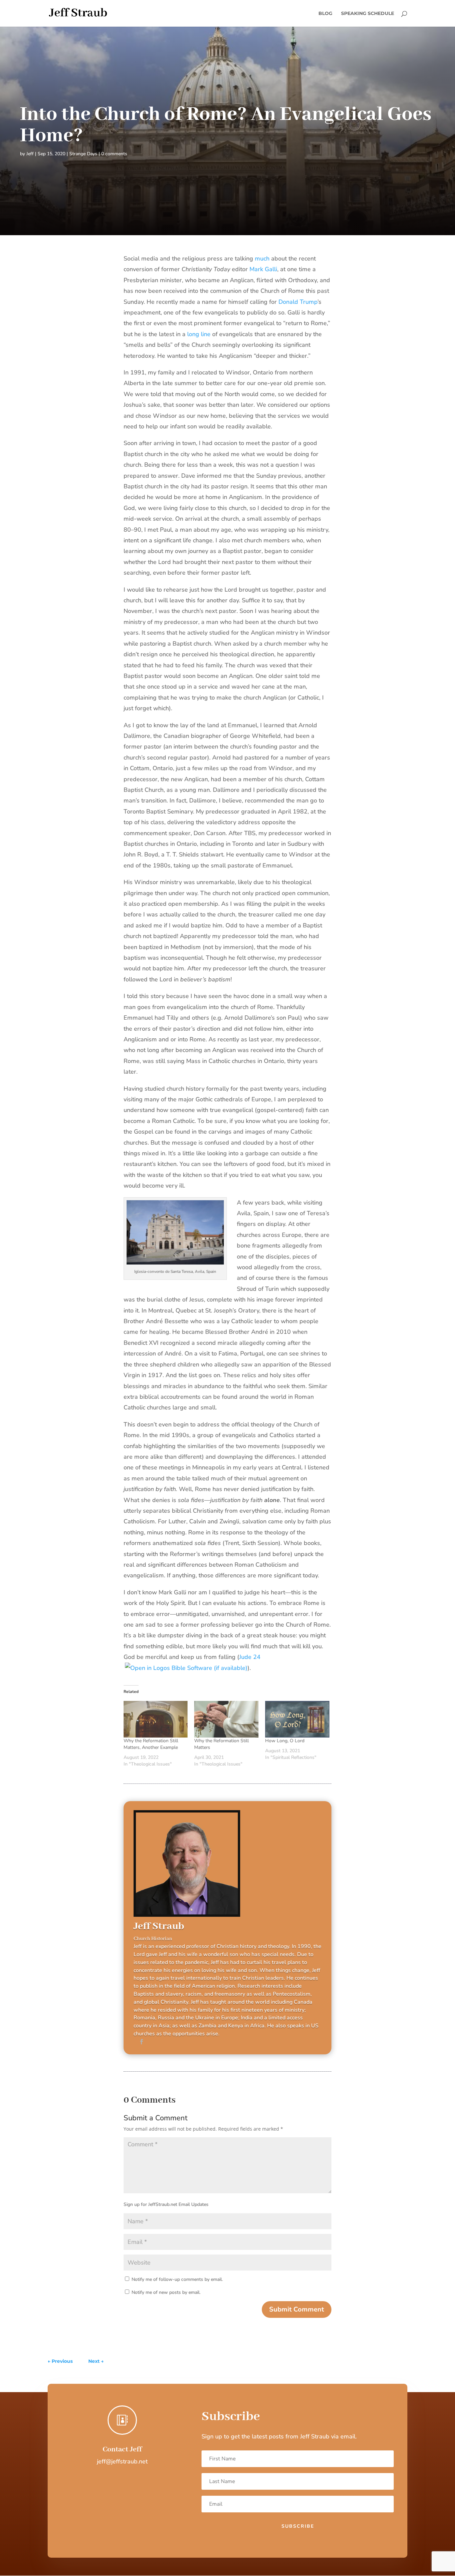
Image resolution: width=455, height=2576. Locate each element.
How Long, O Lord (285, 1741)
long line (199, 334)
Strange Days (83, 154)
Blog (325, 14)
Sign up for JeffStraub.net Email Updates (166, 2204)
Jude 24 (250, 1657)
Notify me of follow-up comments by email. (177, 2279)
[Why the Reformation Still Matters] (226, 1719)
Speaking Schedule (368, 14)
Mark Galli (263, 269)
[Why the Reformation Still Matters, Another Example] (156, 1719)
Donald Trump (298, 302)
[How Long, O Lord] (297, 1719)
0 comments (114, 154)
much (262, 258)
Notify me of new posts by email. (166, 2292)
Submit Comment (297, 2309)
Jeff (30, 154)
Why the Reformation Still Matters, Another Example (151, 1744)
